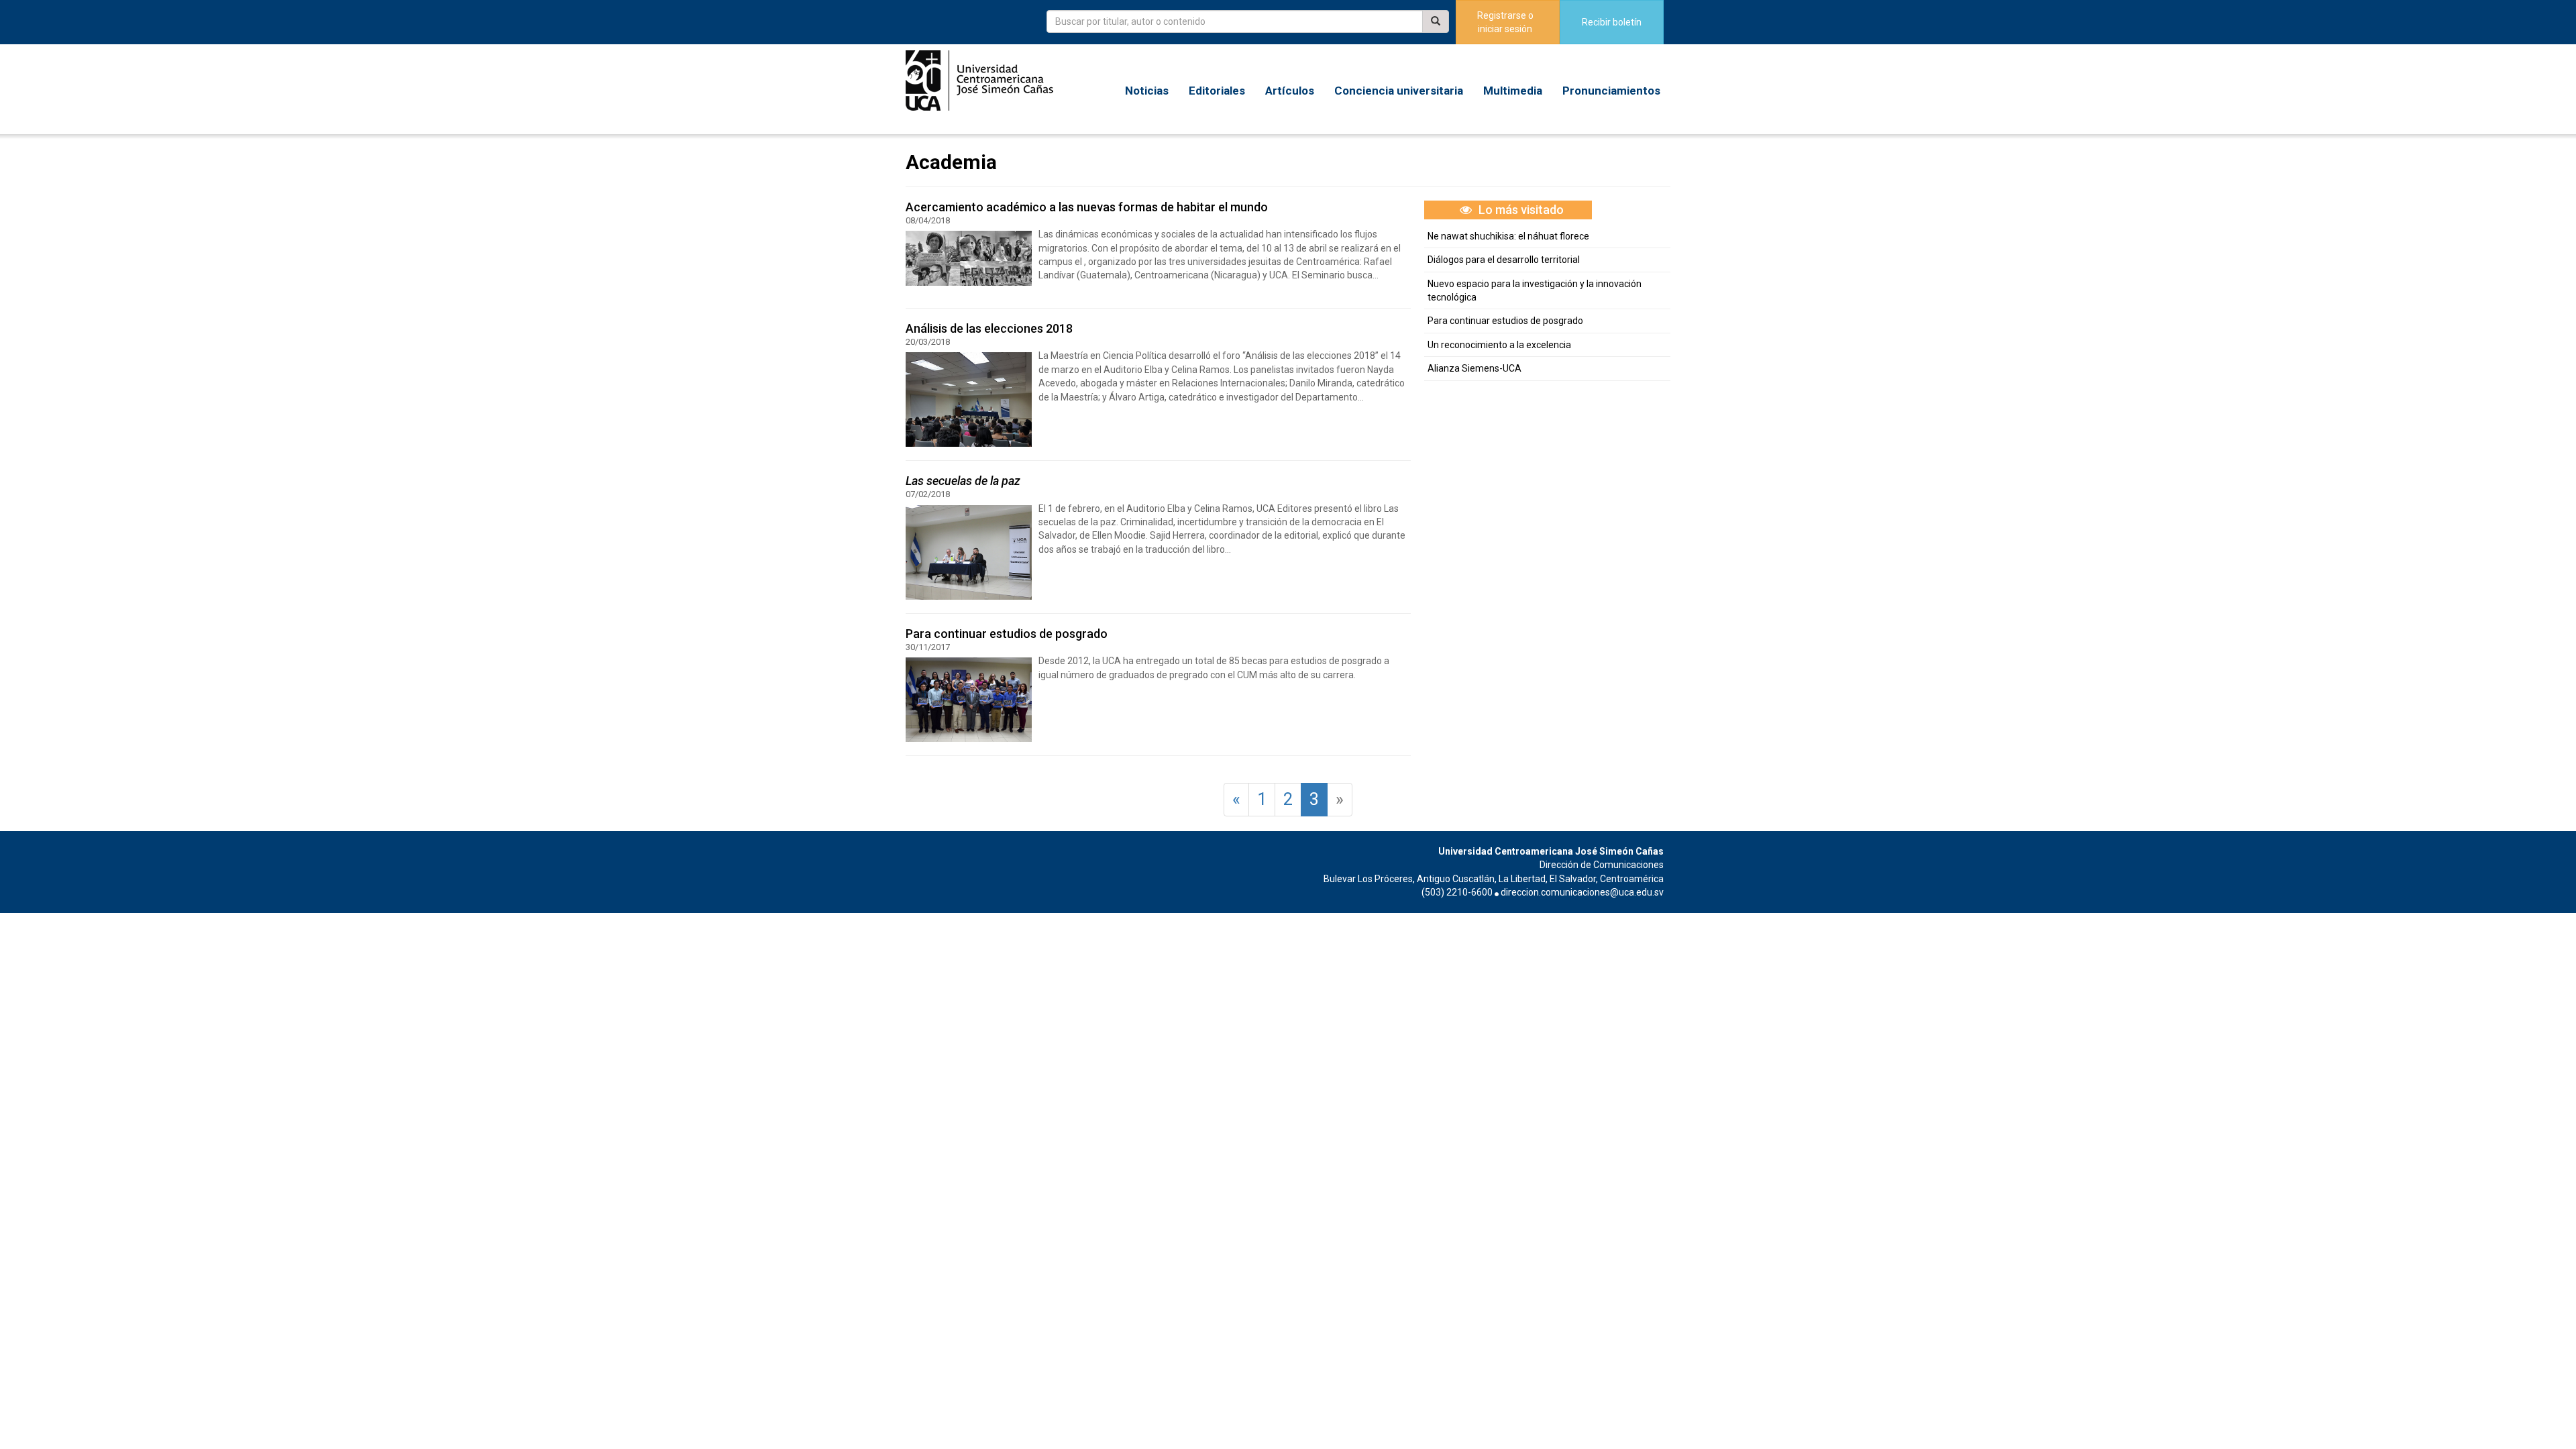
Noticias (1147, 91)
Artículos (1290, 91)
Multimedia (1513, 91)
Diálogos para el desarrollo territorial (1504, 260)
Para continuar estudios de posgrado (1505, 321)
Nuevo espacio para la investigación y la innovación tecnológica (1535, 290)
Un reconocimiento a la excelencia (1499, 345)
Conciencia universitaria (1399, 91)
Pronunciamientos (1611, 91)
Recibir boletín (1612, 22)
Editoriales (1217, 91)
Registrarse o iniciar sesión (1505, 22)
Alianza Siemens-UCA (1474, 368)
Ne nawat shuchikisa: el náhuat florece (1508, 236)
